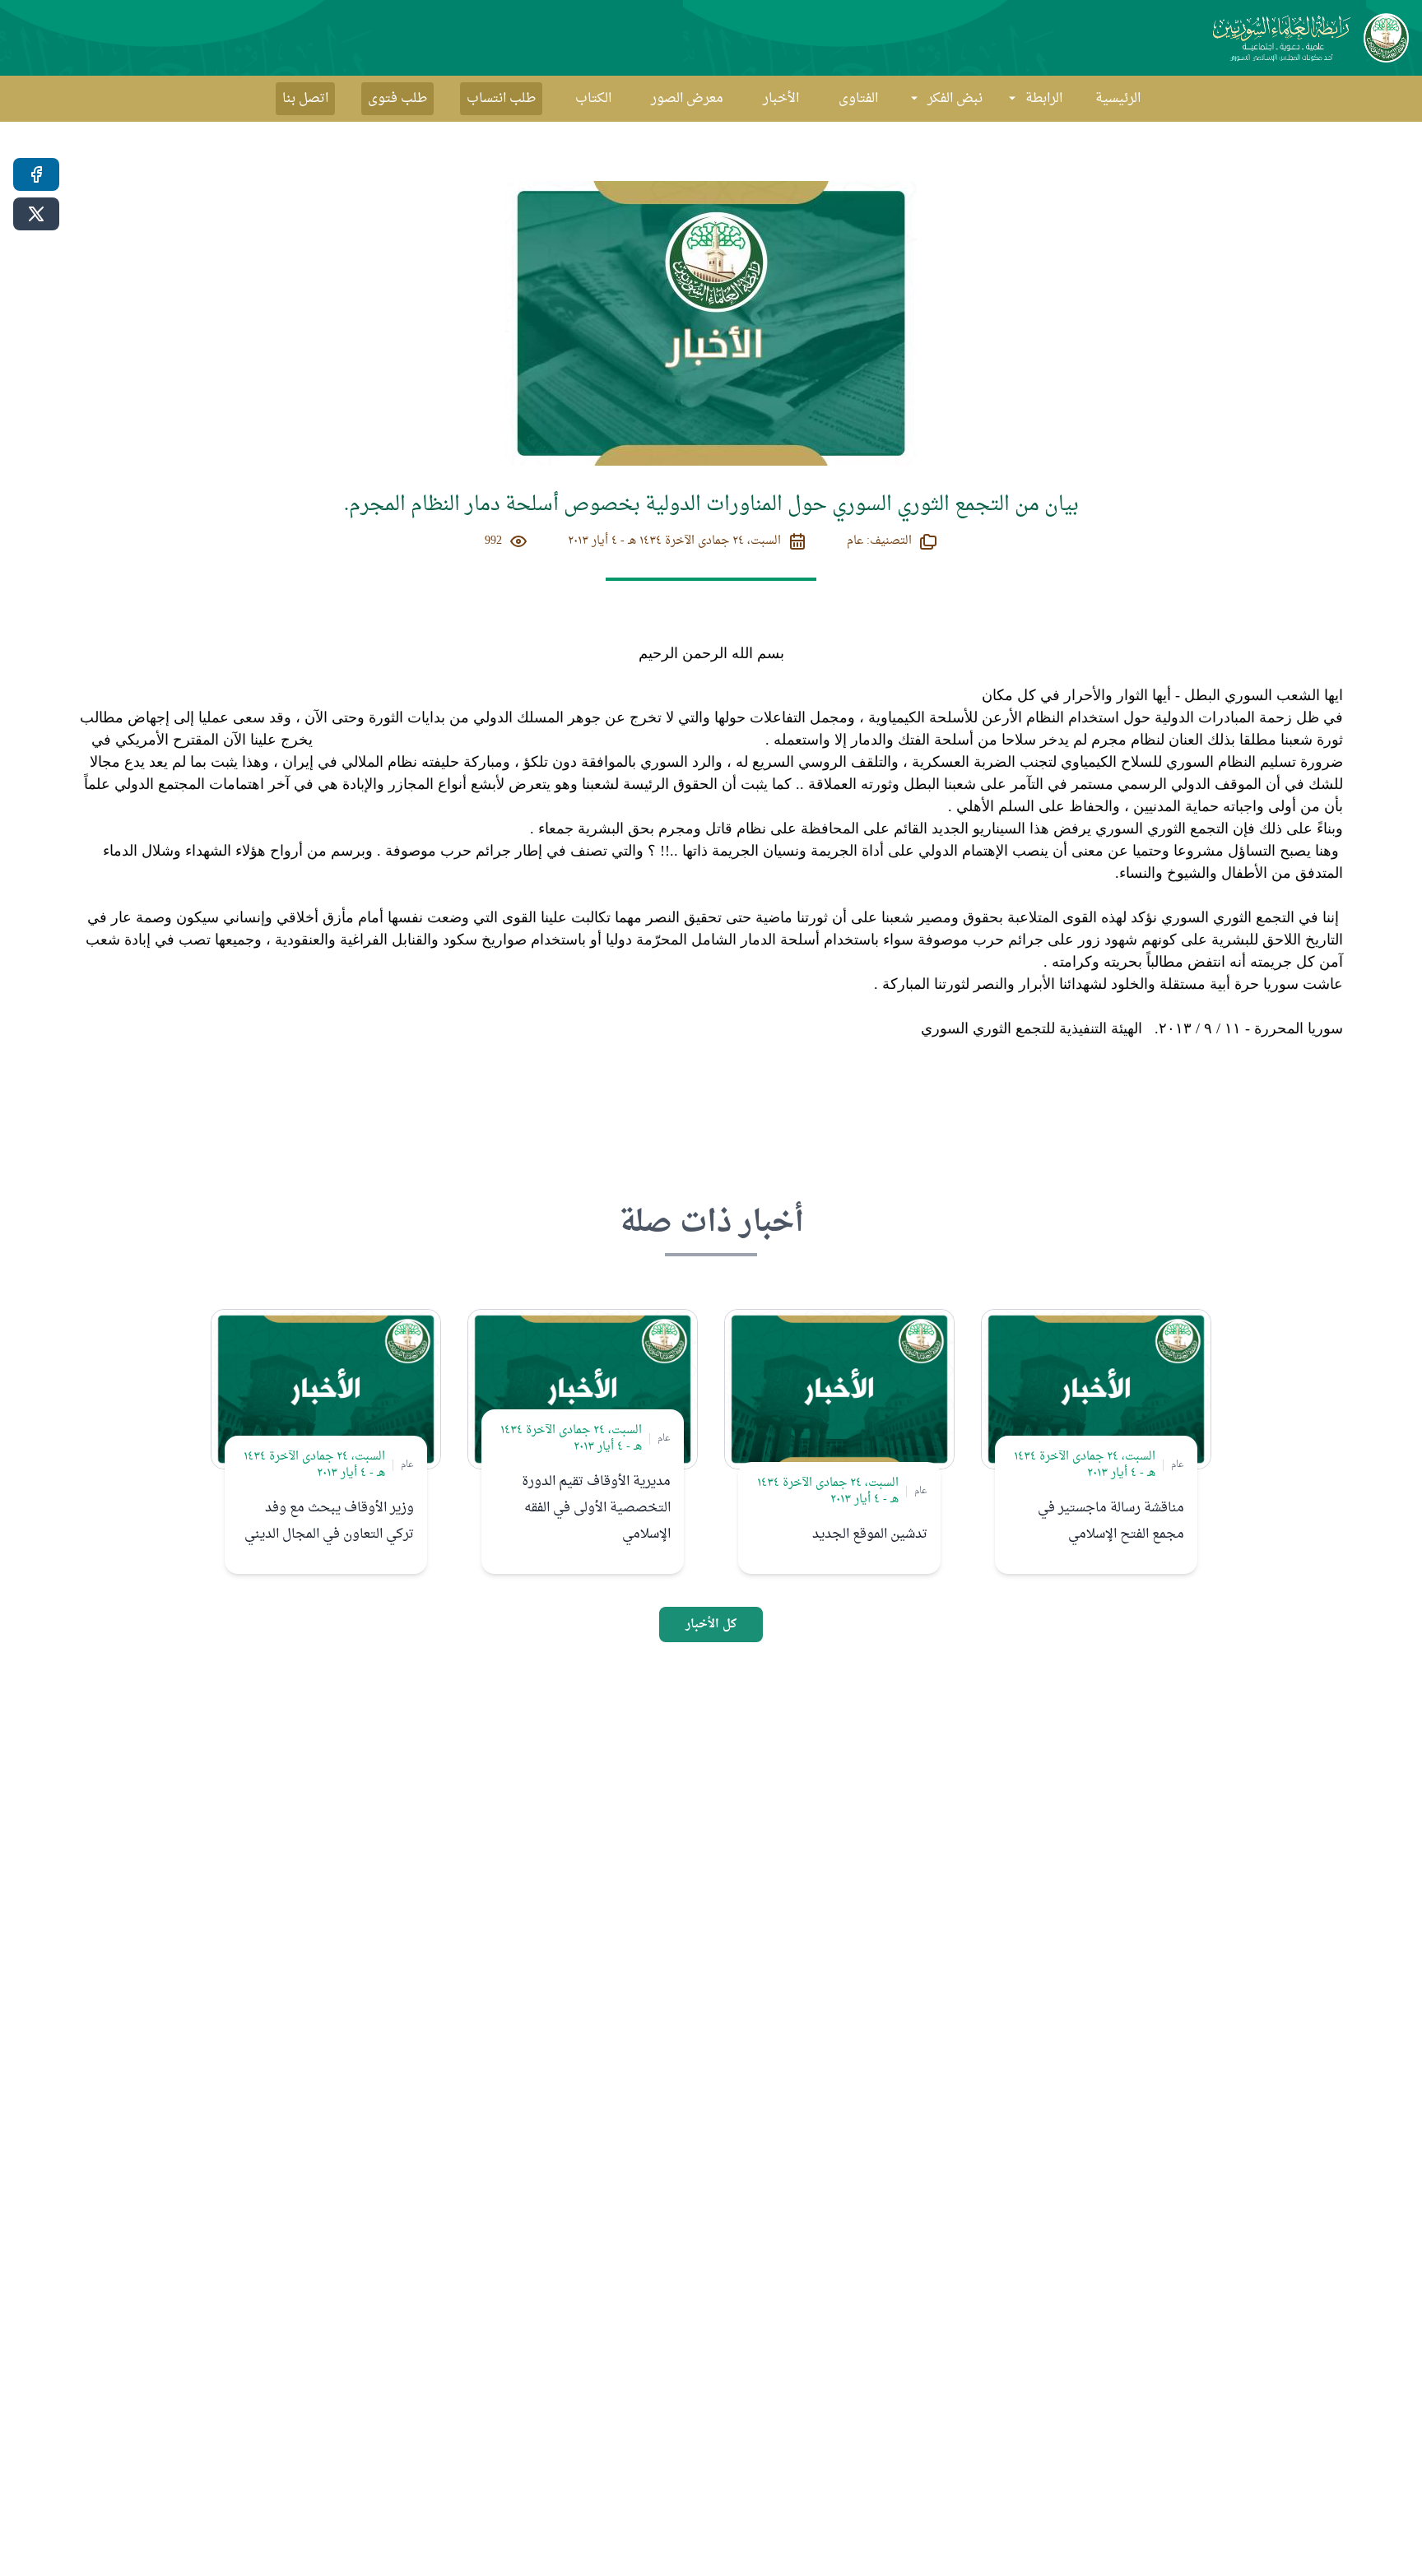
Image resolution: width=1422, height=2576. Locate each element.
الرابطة (1044, 99)
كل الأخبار (711, 1625)
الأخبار (781, 99)
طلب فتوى (397, 99)
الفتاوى (858, 99)
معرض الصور (687, 99)
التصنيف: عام (879, 541)
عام (1178, 1464)
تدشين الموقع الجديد (870, 1534)
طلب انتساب (501, 99)
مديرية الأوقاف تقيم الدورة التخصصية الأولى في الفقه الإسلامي (596, 1508)
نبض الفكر (955, 99)
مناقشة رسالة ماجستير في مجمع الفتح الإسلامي (1111, 1521)
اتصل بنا (305, 99)
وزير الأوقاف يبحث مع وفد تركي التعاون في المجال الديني (329, 1521)
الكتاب (593, 99)
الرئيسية (1118, 99)
